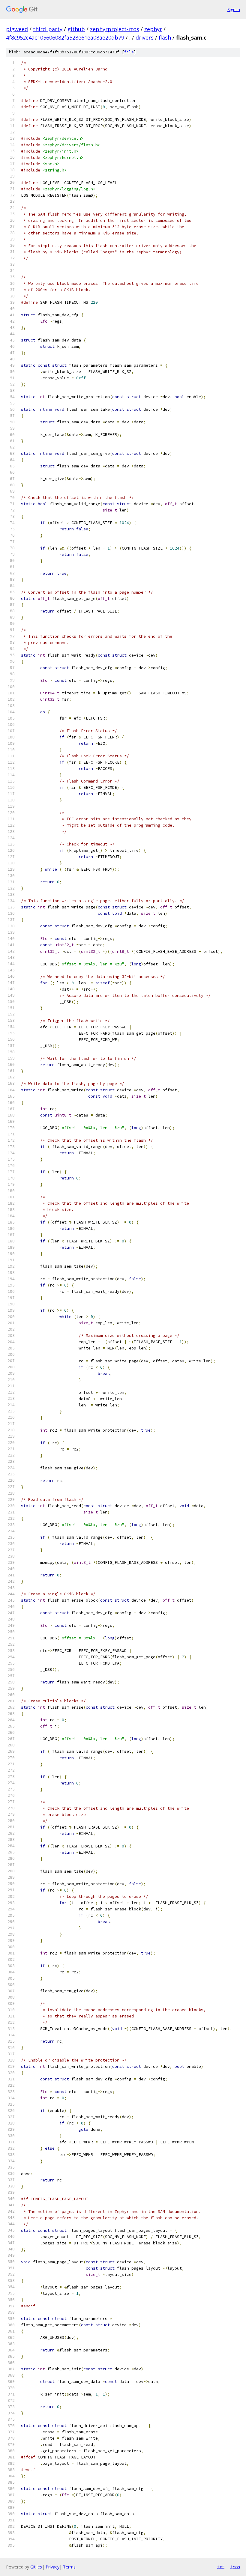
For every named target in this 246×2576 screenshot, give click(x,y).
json (235, 2567)
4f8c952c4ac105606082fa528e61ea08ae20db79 (65, 37)
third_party (48, 29)
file (129, 52)
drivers (145, 37)
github (76, 29)
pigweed (17, 29)
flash (165, 37)
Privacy (52, 2567)
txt (221, 2567)
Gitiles (36, 2567)
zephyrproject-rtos (115, 29)
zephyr (153, 29)
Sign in (234, 9)
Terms (69, 2567)
